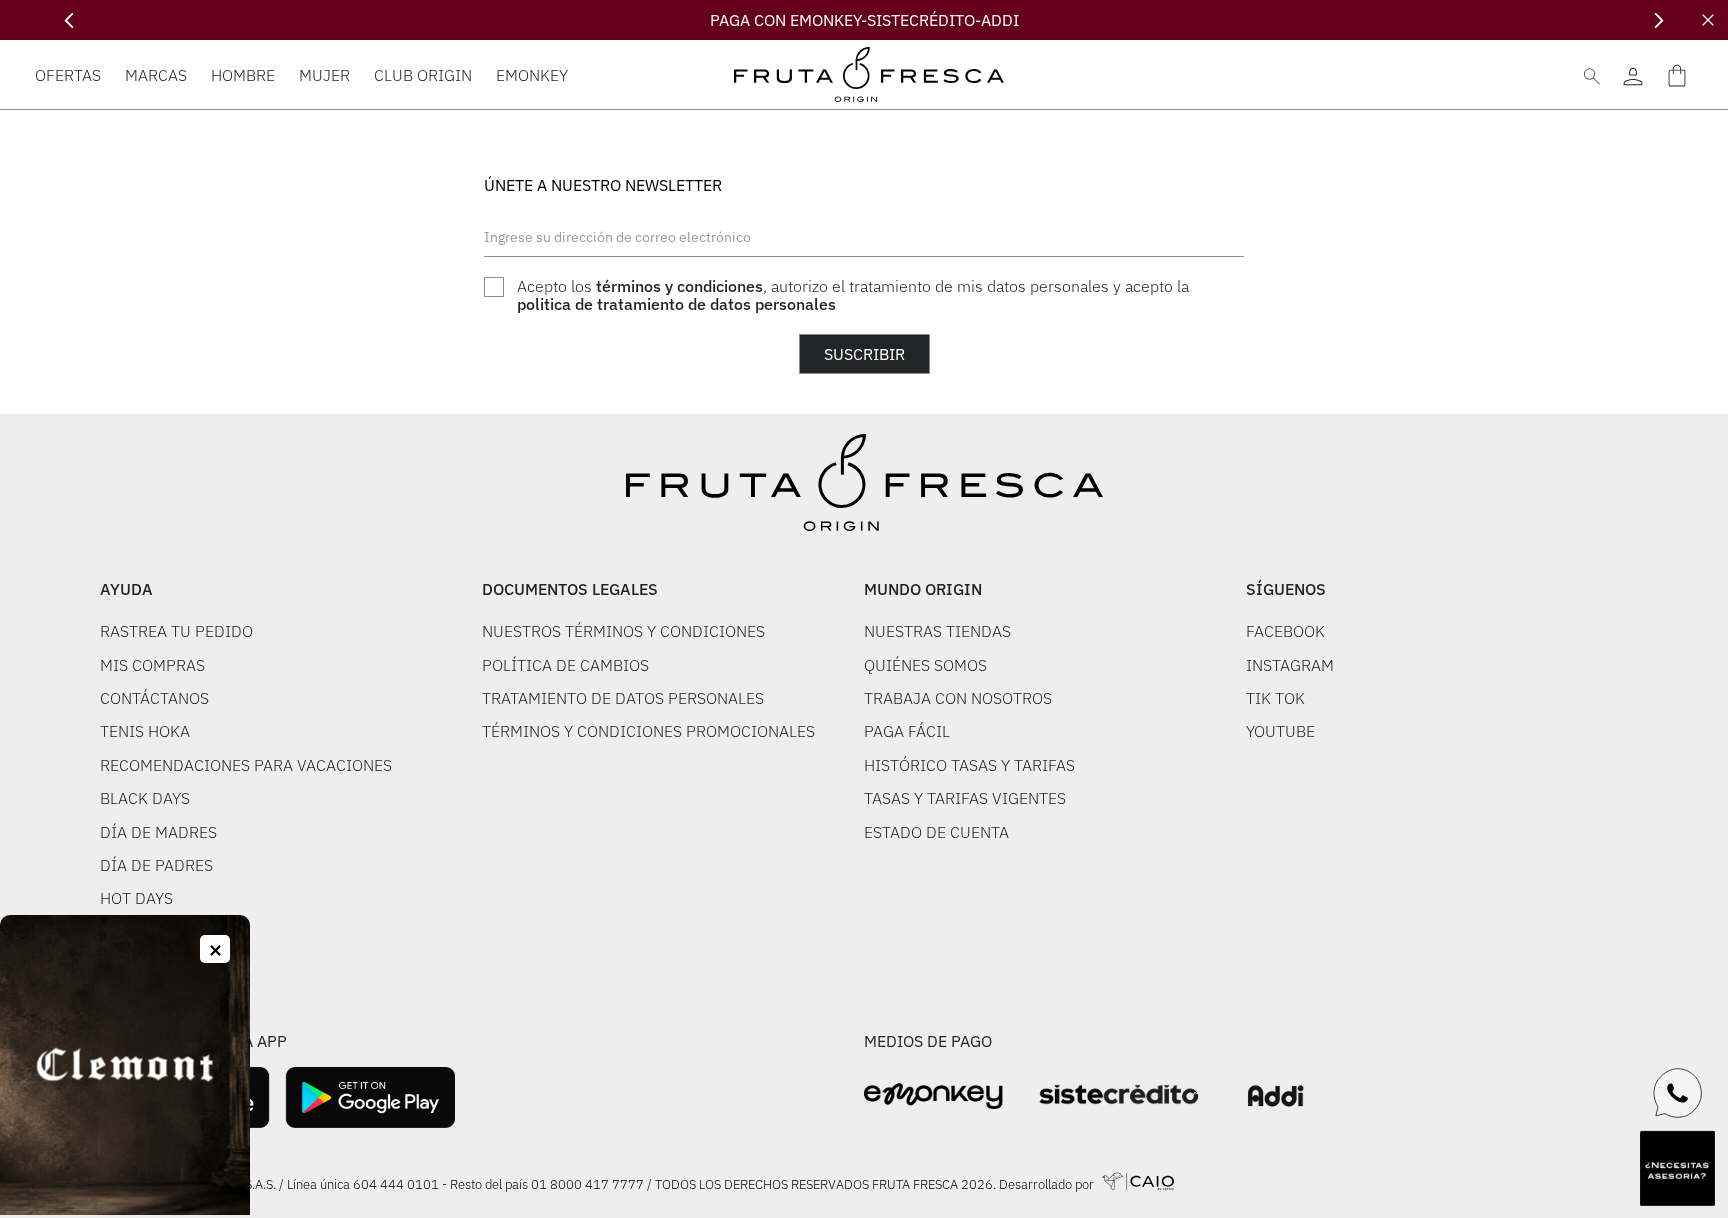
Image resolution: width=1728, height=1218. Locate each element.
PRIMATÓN (139, 932)
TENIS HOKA (145, 731)
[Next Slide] (1658, 20)
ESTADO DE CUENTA (936, 832)
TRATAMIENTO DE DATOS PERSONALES (623, 698)
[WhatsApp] (1678, 1093)
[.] (1632, 74)
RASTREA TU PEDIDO (176, 631)
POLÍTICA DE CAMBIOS (565, 665)
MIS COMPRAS (152, 665)
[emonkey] (933, 1096)
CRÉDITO (133, 965)
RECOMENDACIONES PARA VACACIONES (246, 765)
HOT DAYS (136, 898)
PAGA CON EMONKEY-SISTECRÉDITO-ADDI (864, 20)
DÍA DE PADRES (156, 865)
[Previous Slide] (69, 20)
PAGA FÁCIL (907, 731)
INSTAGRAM (1290, 665)
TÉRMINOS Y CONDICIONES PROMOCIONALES (648, 731)
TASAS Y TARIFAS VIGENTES (965, 798)
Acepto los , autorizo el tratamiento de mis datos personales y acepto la (853, 295)
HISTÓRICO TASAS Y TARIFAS (969, 765)
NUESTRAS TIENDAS (937, 631)
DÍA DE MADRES (158, 832)
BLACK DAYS (145, 798)
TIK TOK (1275, 698)
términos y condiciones (679, 286)
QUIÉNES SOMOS (925, 665)
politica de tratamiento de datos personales (676, 304)
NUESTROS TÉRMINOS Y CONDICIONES (623, 631)
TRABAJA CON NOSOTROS (958, 698)
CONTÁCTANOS (154, 698)
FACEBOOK (1285, 631)
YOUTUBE (1280, 731)
